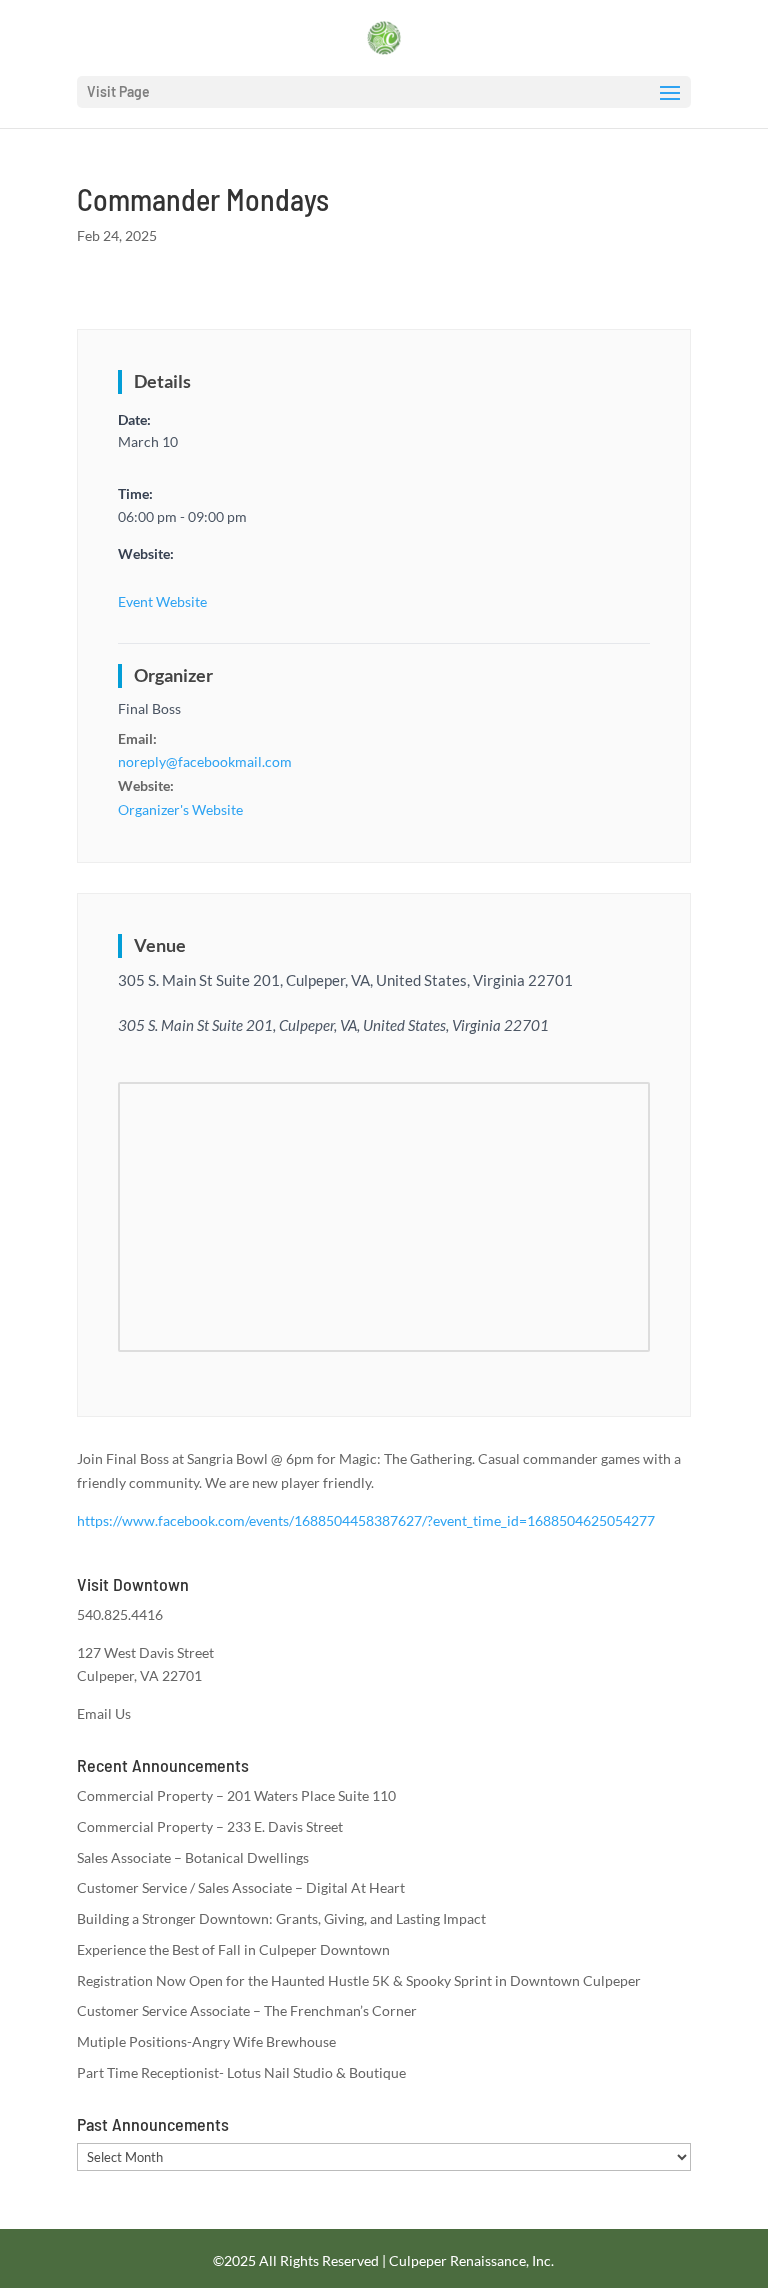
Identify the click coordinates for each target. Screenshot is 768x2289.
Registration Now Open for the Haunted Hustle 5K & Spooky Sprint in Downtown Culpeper (359, 1980)
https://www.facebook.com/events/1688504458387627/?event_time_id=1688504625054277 (366, 1520)
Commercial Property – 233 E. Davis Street (210, 1826)
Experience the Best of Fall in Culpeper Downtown (233, 1949)
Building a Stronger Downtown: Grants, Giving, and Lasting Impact (281, 1918)
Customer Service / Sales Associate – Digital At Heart (241, 1887)
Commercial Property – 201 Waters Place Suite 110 (236, 1795)
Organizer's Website (180, 809)
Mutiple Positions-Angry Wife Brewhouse (206, 2041)
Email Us (104, 1713)
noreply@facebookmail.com (205, 761)
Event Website (162, 601)
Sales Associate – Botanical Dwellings (193, 1857)
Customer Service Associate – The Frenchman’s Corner (247, 2010)
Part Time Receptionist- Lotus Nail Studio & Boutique (241, 2072)
